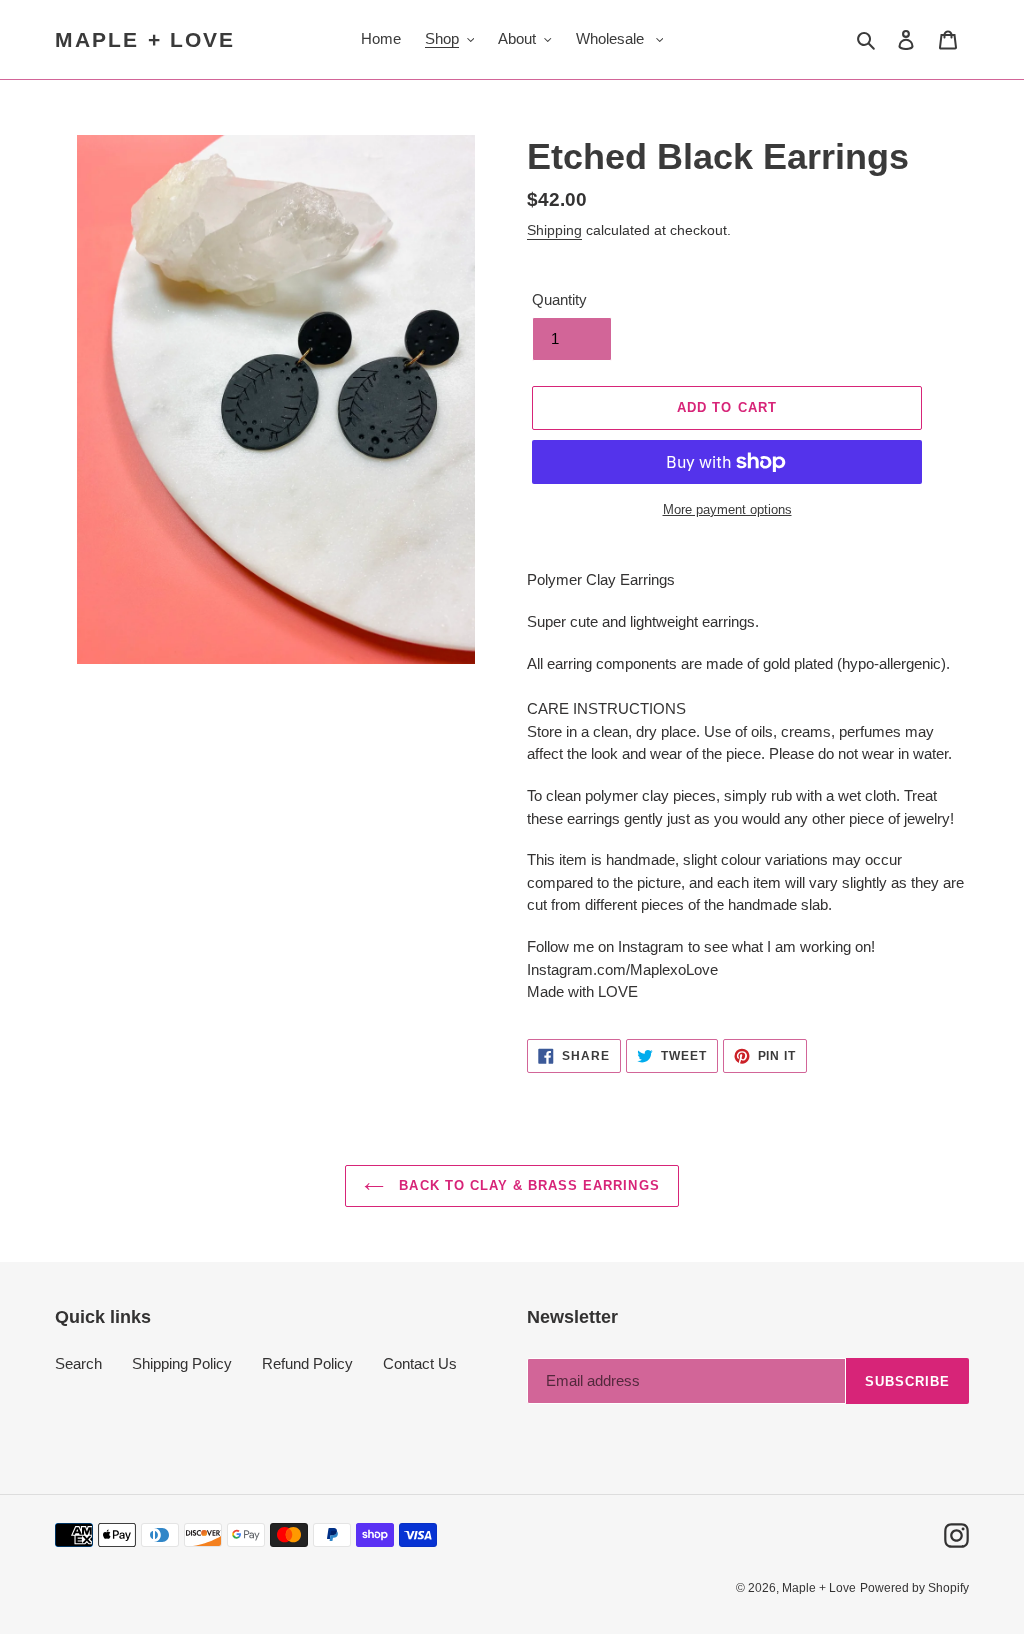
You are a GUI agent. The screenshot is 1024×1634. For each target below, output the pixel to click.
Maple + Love (145, 39)
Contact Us (420, 1363)
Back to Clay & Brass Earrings (526, 1185)
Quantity (559, 299)
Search (78, 1363)
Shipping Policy (182, 1363)
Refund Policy (307, 1363)
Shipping (554, 230)
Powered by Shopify (914, 1588)
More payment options (727, 509)
